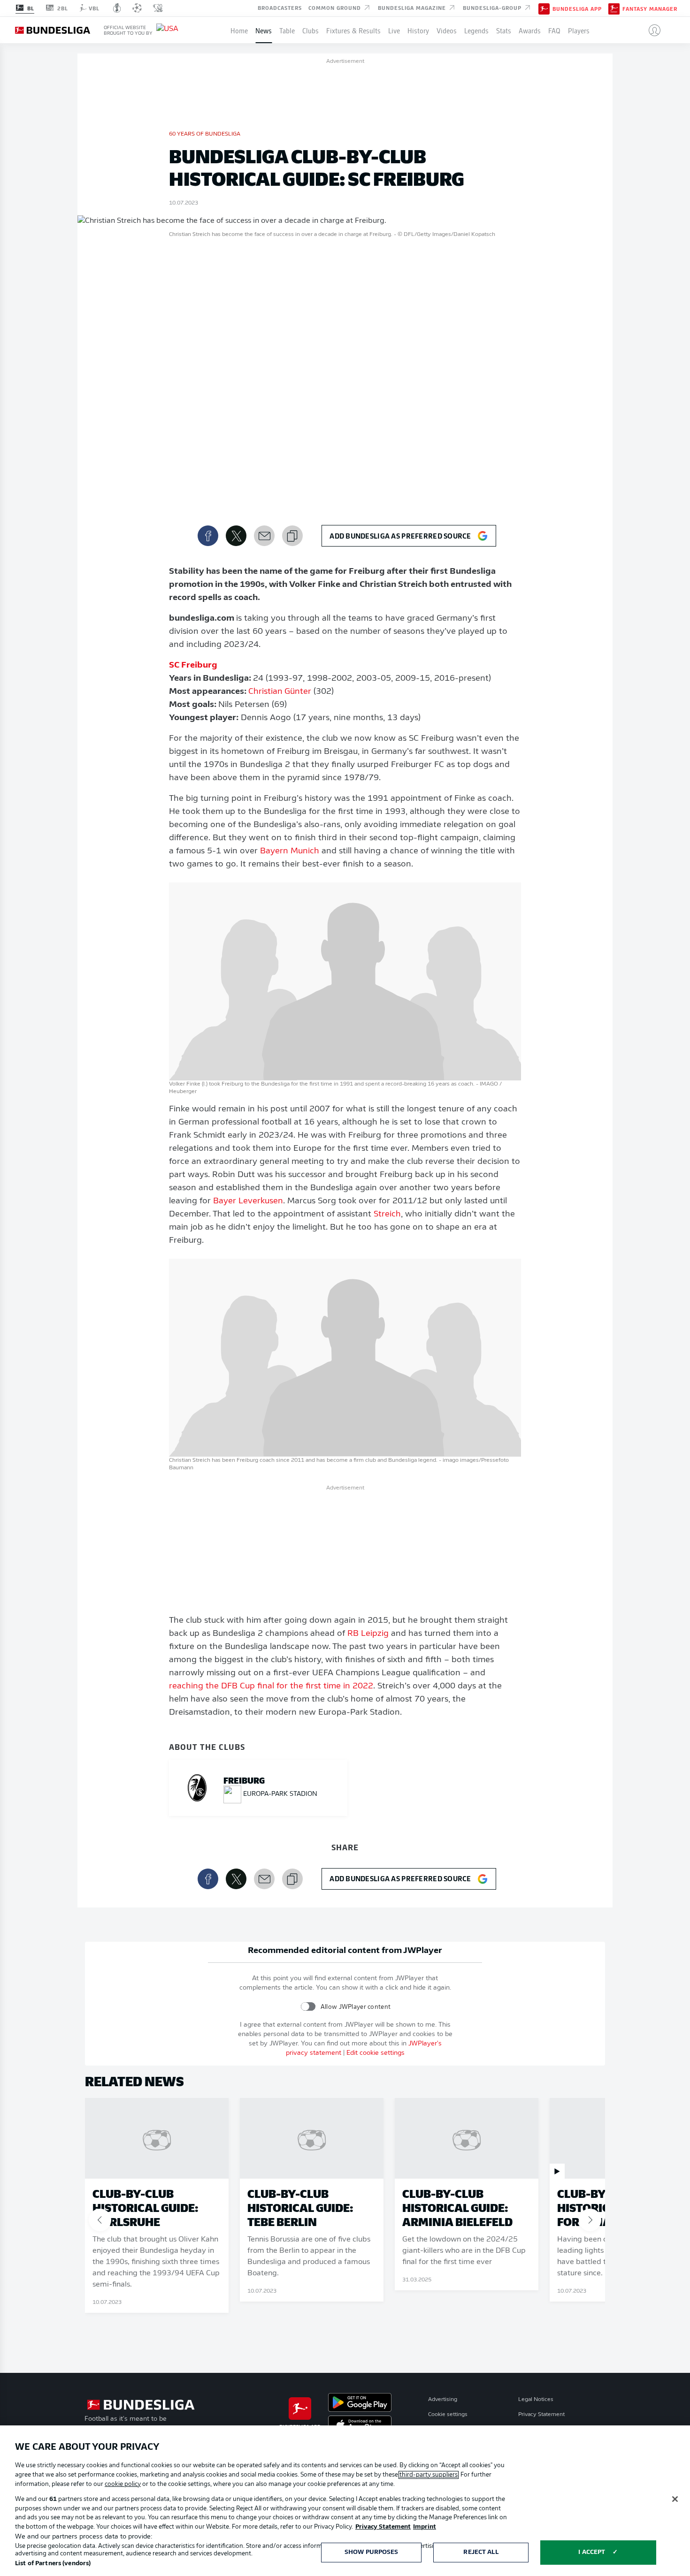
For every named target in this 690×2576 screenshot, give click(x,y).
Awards (530, 30)
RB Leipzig (368, 1634)
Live (394, 30)
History (418, 30)
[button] (651, 30)
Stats (504, 30)
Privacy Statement (541, 2415)
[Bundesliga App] (544, 8)
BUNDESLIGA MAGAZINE (413, 8)
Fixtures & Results (353, 30)
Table (287, 30)
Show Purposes (372, 2552)
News (264, 30)
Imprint (425, 2527)
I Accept (592, 2552)
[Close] (675, 2499)
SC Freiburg (193, 666)
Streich (387, 1215)
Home (239, 30)
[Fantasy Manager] (614, 8)
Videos (447, 30)
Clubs (310, 30)
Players (579, 30)
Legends (476, 30)
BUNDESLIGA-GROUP (493, 8)
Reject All (481, 2552)
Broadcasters (280, 8)
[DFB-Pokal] (117, 8)
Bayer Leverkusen (248, 1201)
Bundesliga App (577, 8)
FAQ (554, 30)
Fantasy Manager (650, 8)
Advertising (443, 2400)
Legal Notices (536, 2400)
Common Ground (336, 8)
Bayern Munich (290, 851)
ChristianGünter (280, 692)
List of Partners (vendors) (53, 2564)
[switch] (308, 2007)
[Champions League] (137, 8)
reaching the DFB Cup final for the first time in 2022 (271, 1687)
